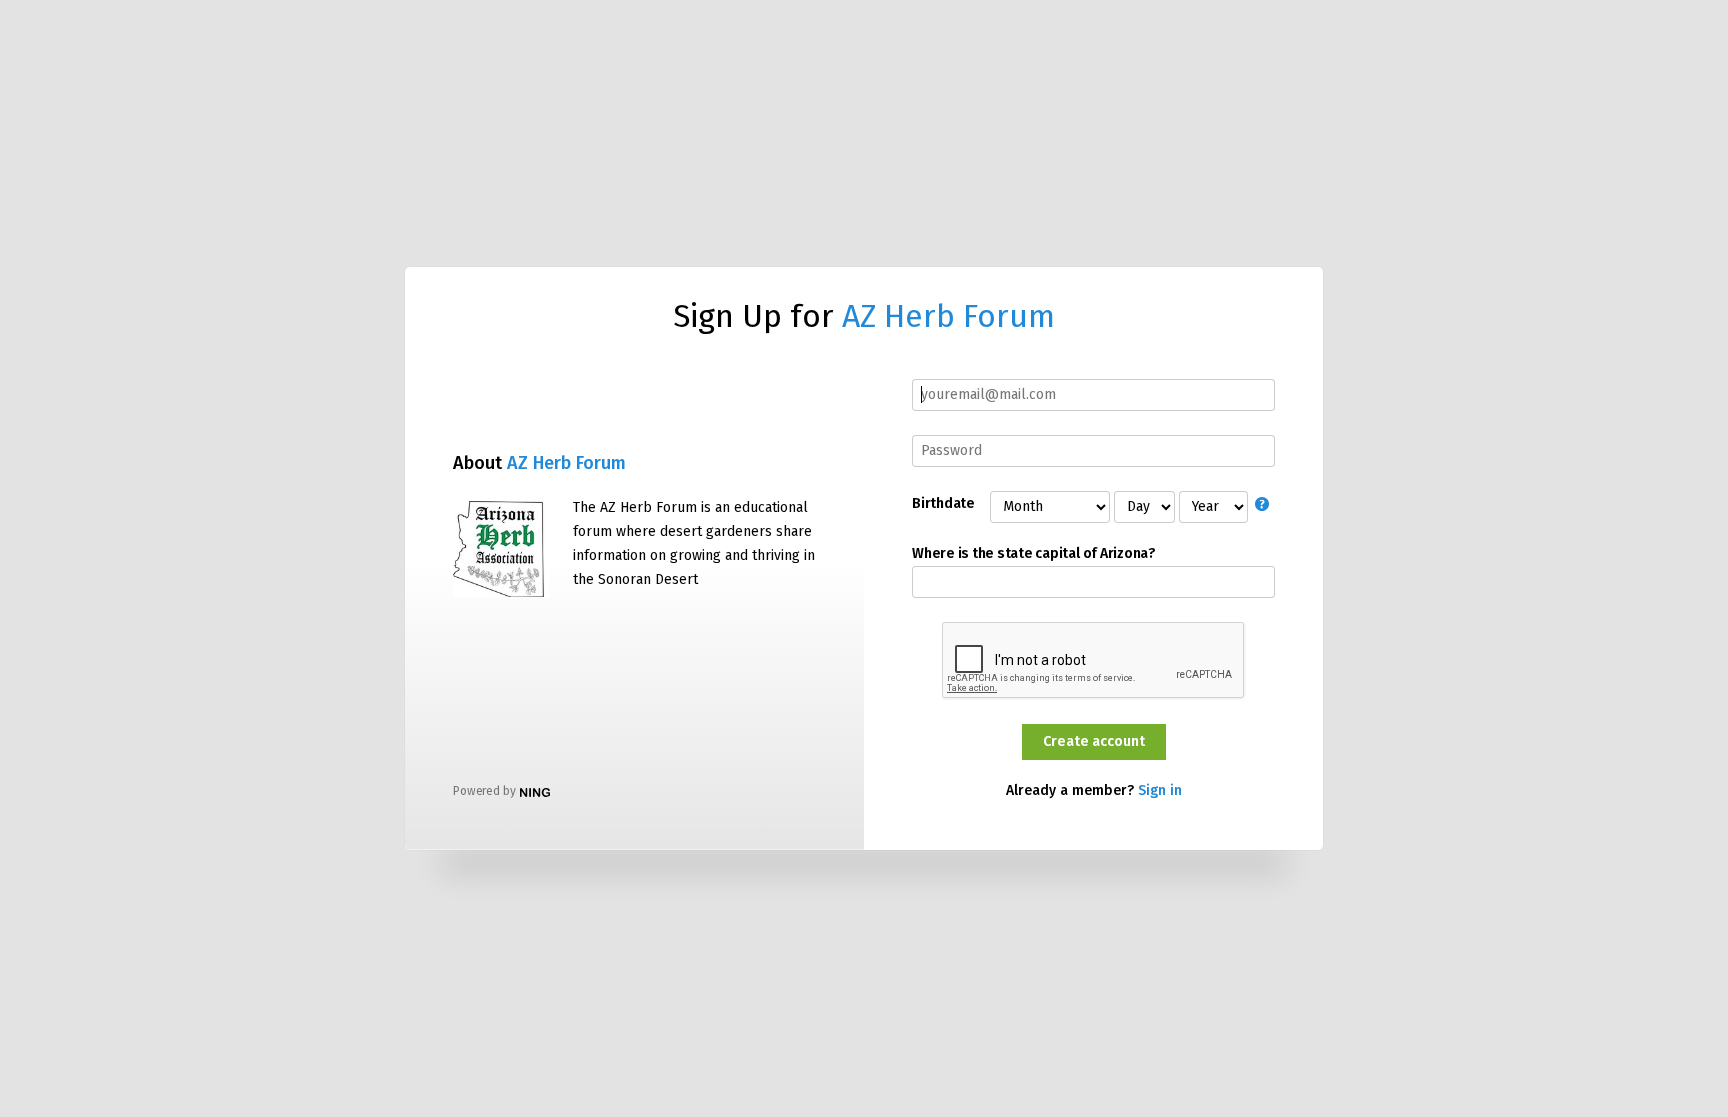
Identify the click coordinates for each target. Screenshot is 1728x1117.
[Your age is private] (1265, 505)
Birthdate (943, 504)
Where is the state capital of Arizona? (1034, 554)
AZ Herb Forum (948, 316)
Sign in (1160, 790)
